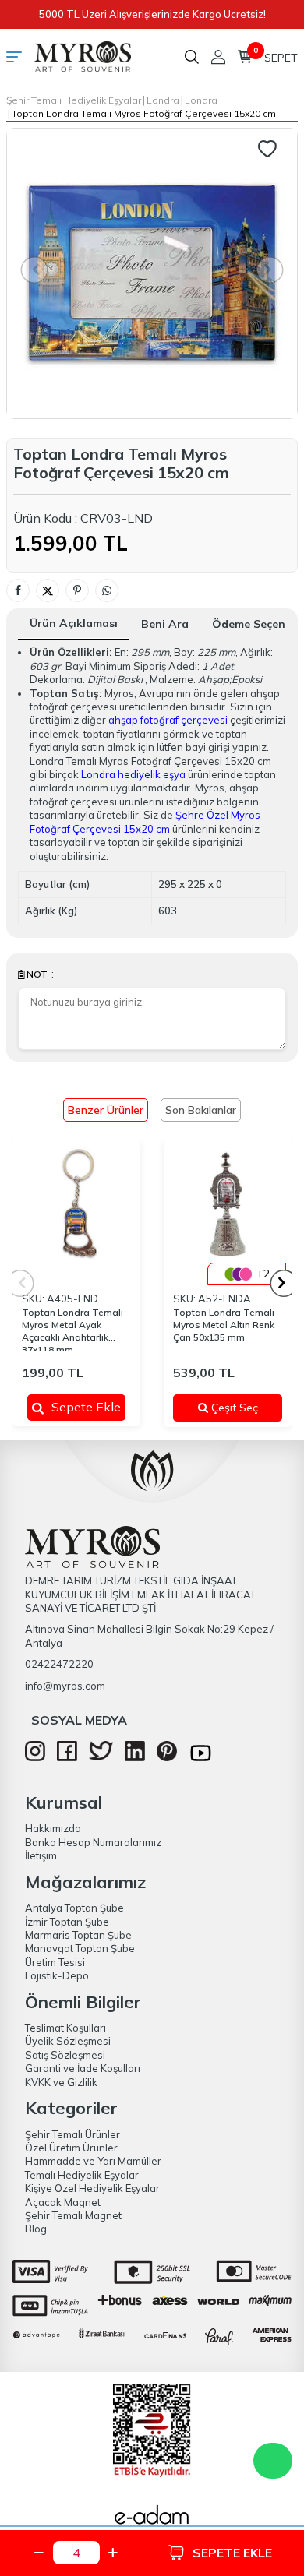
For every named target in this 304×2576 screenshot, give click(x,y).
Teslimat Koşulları (65, 2028)
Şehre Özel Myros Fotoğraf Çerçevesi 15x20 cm (145, 821)
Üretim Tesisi (55, 1962)
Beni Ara (165, 624)
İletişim (41, 1855)
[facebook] (67, 1757)
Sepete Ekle (86, 1407)
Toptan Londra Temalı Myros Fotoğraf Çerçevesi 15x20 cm (144, 113)
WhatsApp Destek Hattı (273, 2461)
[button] (284, 1283)
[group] (152, 273)
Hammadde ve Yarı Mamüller (93, 2161)
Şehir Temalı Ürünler (72, 2134)
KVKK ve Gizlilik (61, 2082)
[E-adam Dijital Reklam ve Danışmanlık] (152, 2519)
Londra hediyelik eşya (133, 774)
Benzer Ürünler (106, 1110)
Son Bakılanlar (201, 1110)
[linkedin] (135, 1757)
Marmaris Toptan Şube (78, 1935)
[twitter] (101, 1757)
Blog (36, 2229)
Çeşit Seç (239, 1408)
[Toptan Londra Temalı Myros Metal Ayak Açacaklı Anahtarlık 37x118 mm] (76, 1204)
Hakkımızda (53, 1828)
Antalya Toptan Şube (74, 1908)
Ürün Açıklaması (74, 623)
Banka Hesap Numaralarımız (93, 1842)
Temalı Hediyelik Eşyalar (82, 2175)
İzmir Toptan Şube (67, 1922)
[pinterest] (167, 1757)
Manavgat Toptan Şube (80, 1948)
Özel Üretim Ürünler (71, 2148)
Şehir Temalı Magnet (73, 2215)
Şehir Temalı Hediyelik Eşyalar (74, 100)
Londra (163, 100)
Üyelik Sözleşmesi (68, 2041)
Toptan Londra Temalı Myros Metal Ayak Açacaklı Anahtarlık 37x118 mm (72, 1329)
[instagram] (35, 1757)
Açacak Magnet (63, 2202)
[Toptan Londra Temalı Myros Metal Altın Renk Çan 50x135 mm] (228, 1204)
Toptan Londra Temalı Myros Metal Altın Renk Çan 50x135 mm (224, 1325)
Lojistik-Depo (57, 1975)
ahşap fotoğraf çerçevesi (168, 720)
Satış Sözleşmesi (65, 2055)
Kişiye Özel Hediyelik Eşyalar (92, 2188)
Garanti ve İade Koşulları (83, 2068)
